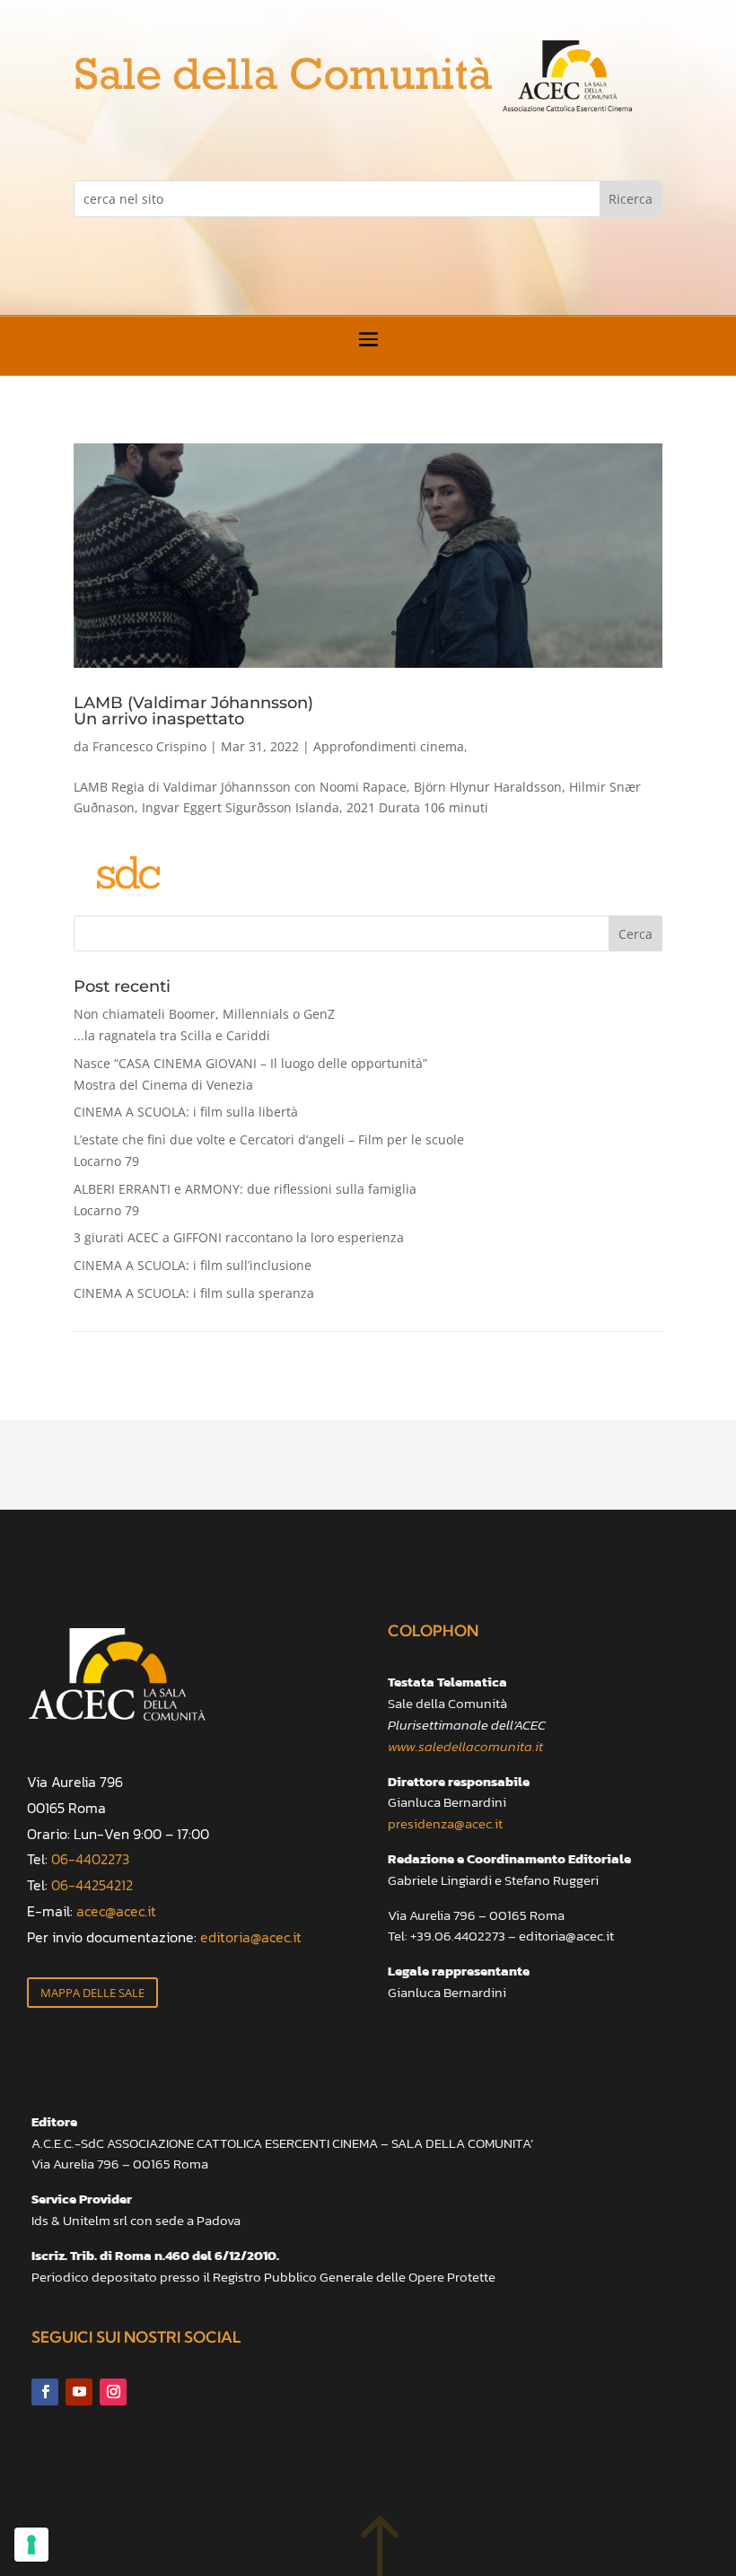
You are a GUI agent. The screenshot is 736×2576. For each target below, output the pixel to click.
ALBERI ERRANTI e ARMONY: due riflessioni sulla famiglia (245, 1200)
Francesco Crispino (149, 746)
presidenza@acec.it (445, 1823)
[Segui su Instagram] (113, 2392)
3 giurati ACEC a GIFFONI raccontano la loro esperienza (239, 1237)
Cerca (635, 934)
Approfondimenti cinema (389, 746)
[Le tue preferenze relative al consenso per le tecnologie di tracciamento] (31, 2545)
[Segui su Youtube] (79, 2392)
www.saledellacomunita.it (465, 1746)
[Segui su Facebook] (45, 2392)
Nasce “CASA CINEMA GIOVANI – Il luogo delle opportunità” (250, 1074)
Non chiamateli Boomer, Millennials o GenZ (204, 1025)
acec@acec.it (116, 1911)
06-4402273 (90, 1859)
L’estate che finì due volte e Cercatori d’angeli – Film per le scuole (269, 1150)
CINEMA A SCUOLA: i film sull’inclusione (193, 1265)
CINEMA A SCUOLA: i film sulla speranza (194, 1293)
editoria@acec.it (251, 1937)
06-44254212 (92, 1885)
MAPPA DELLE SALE (92, 1993)
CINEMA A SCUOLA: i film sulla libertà (186, 1112)
